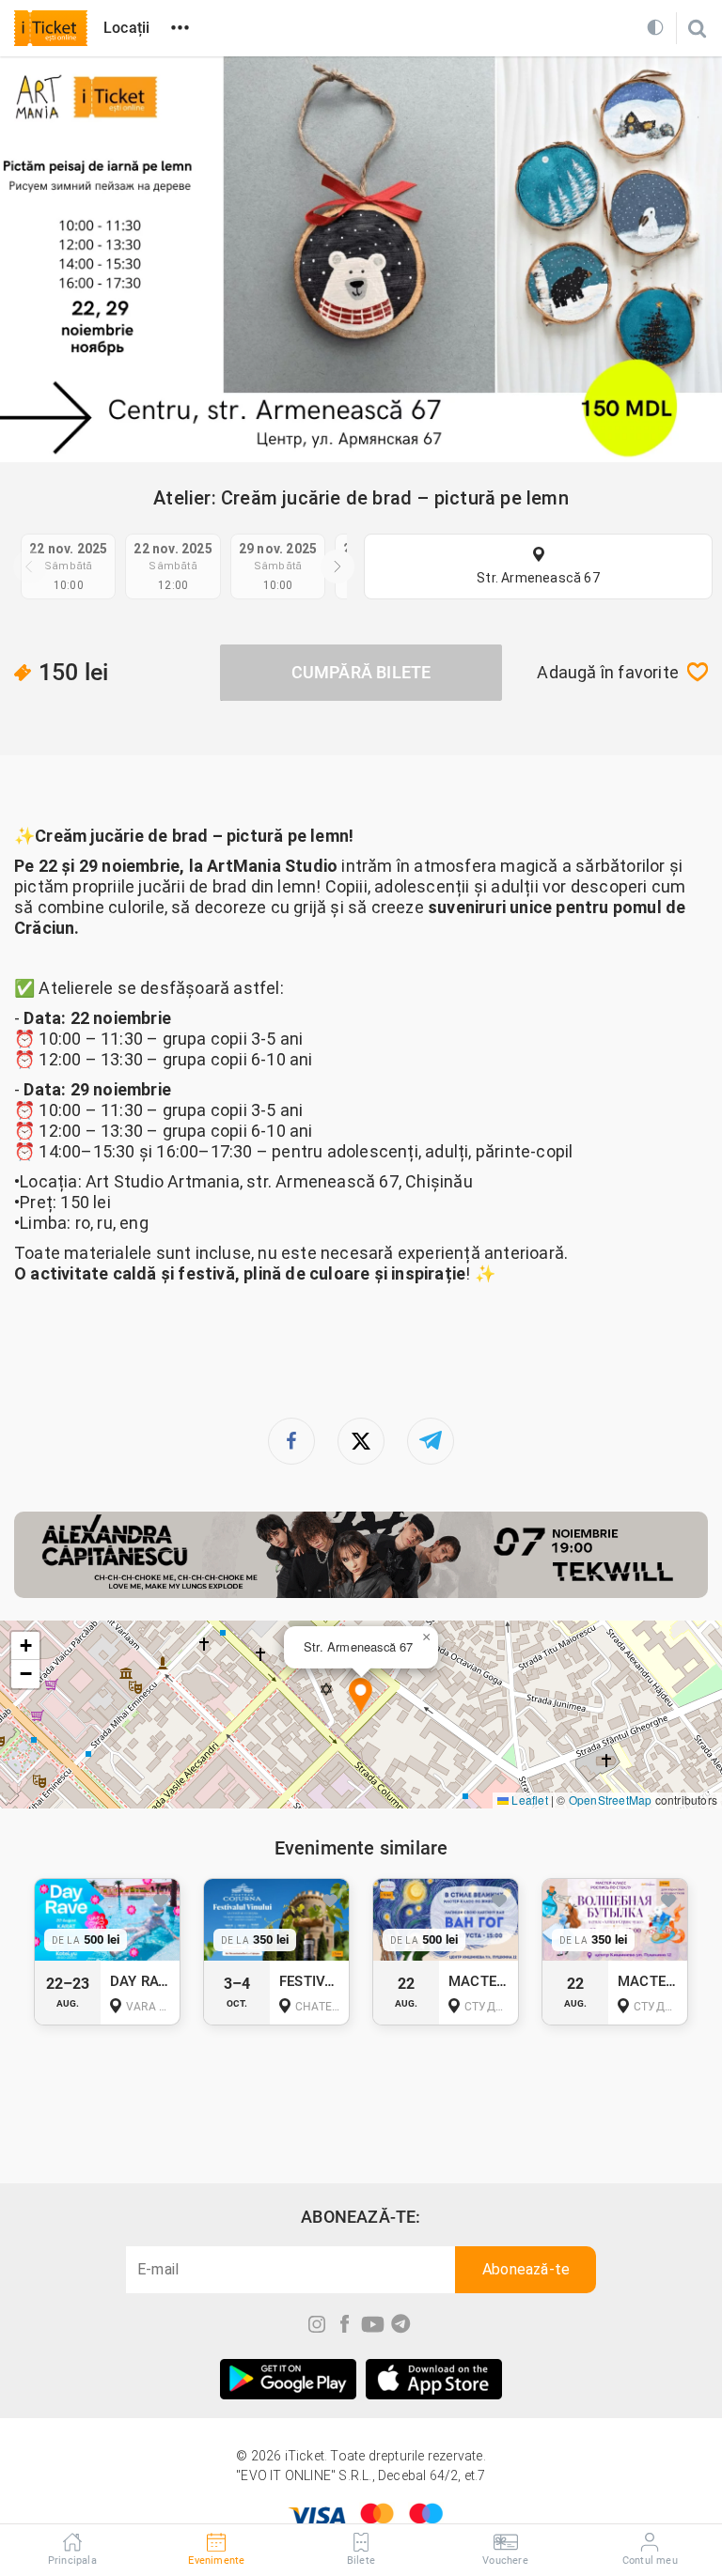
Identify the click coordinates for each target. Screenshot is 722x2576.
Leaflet (528, 1800)
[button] (361, 1697)
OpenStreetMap (611, 1800)
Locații (126, 28)
